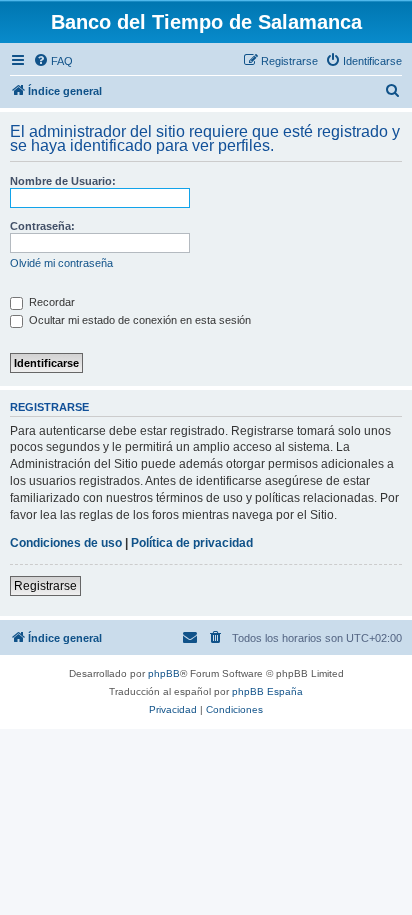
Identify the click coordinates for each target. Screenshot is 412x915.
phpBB (164, 673)
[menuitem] (53, 61)
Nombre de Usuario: (63, 181)
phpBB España (267, 691)
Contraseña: (42, 226)
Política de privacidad (192, 543)
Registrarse (45, 586)
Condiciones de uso (66, 543)
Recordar (50, 302)
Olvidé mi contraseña (61, 263)
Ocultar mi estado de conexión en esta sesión (138, 320)
